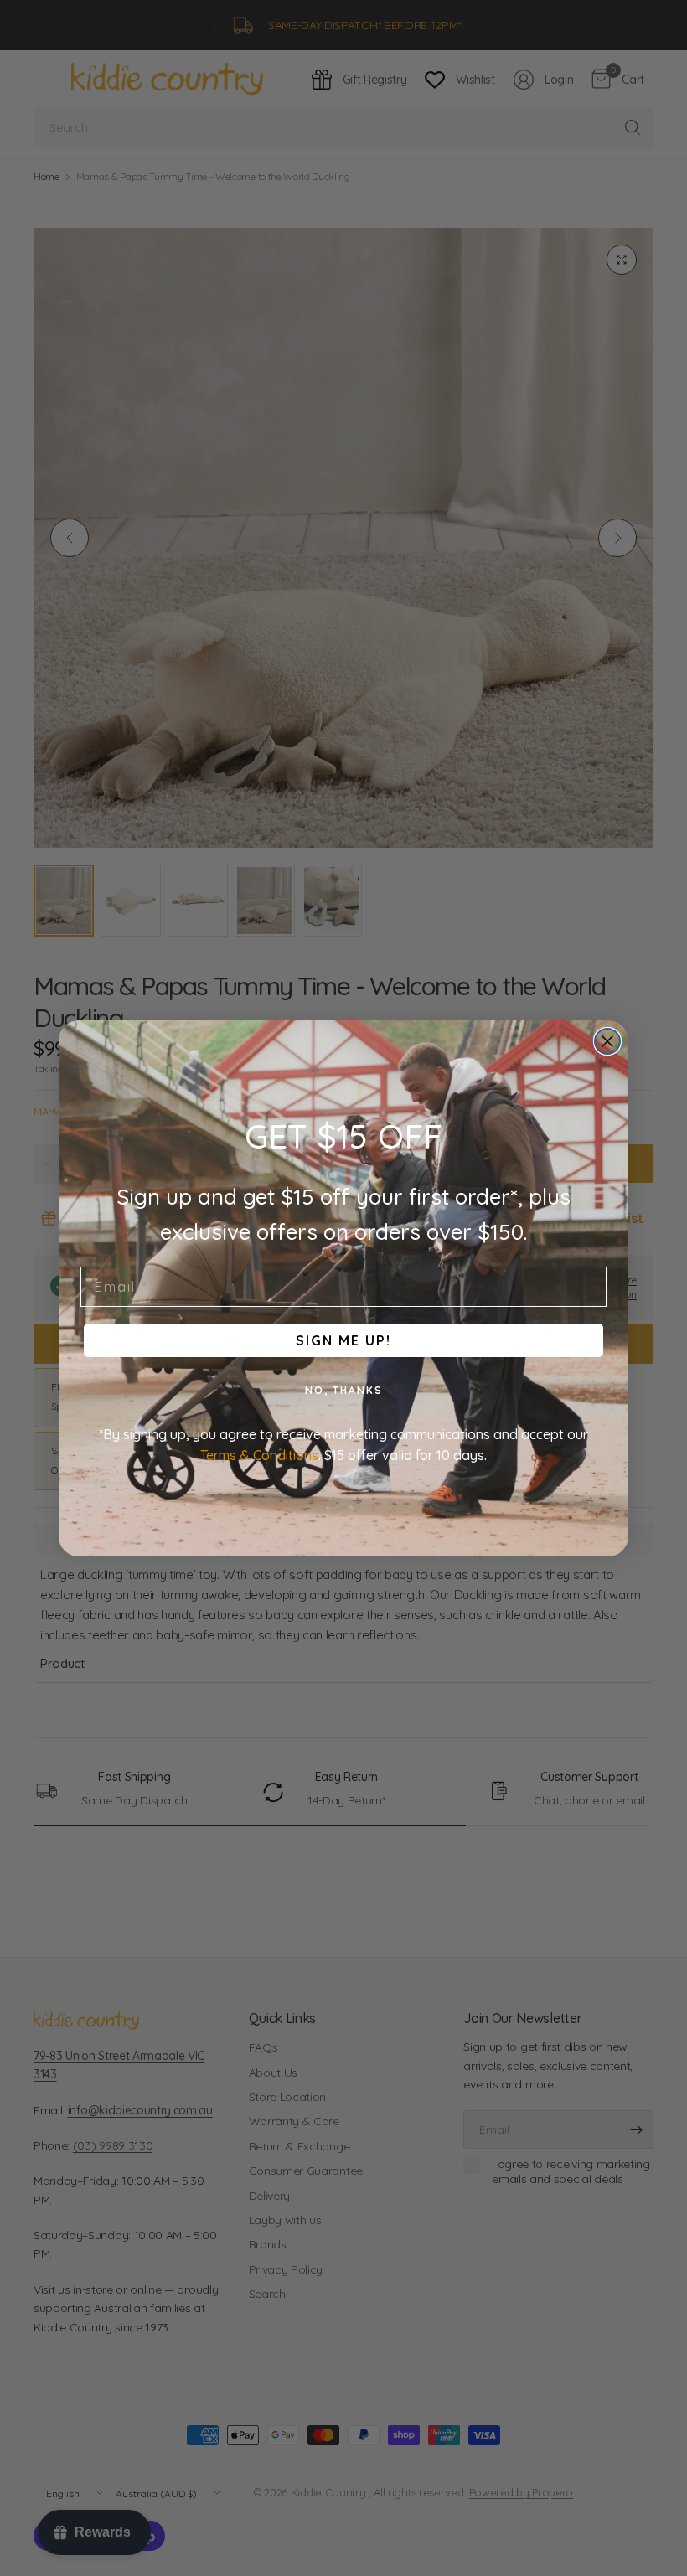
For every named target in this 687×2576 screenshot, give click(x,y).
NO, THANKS (344, 1390)
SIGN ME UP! (343, 1340)
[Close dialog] (607, 1041)
